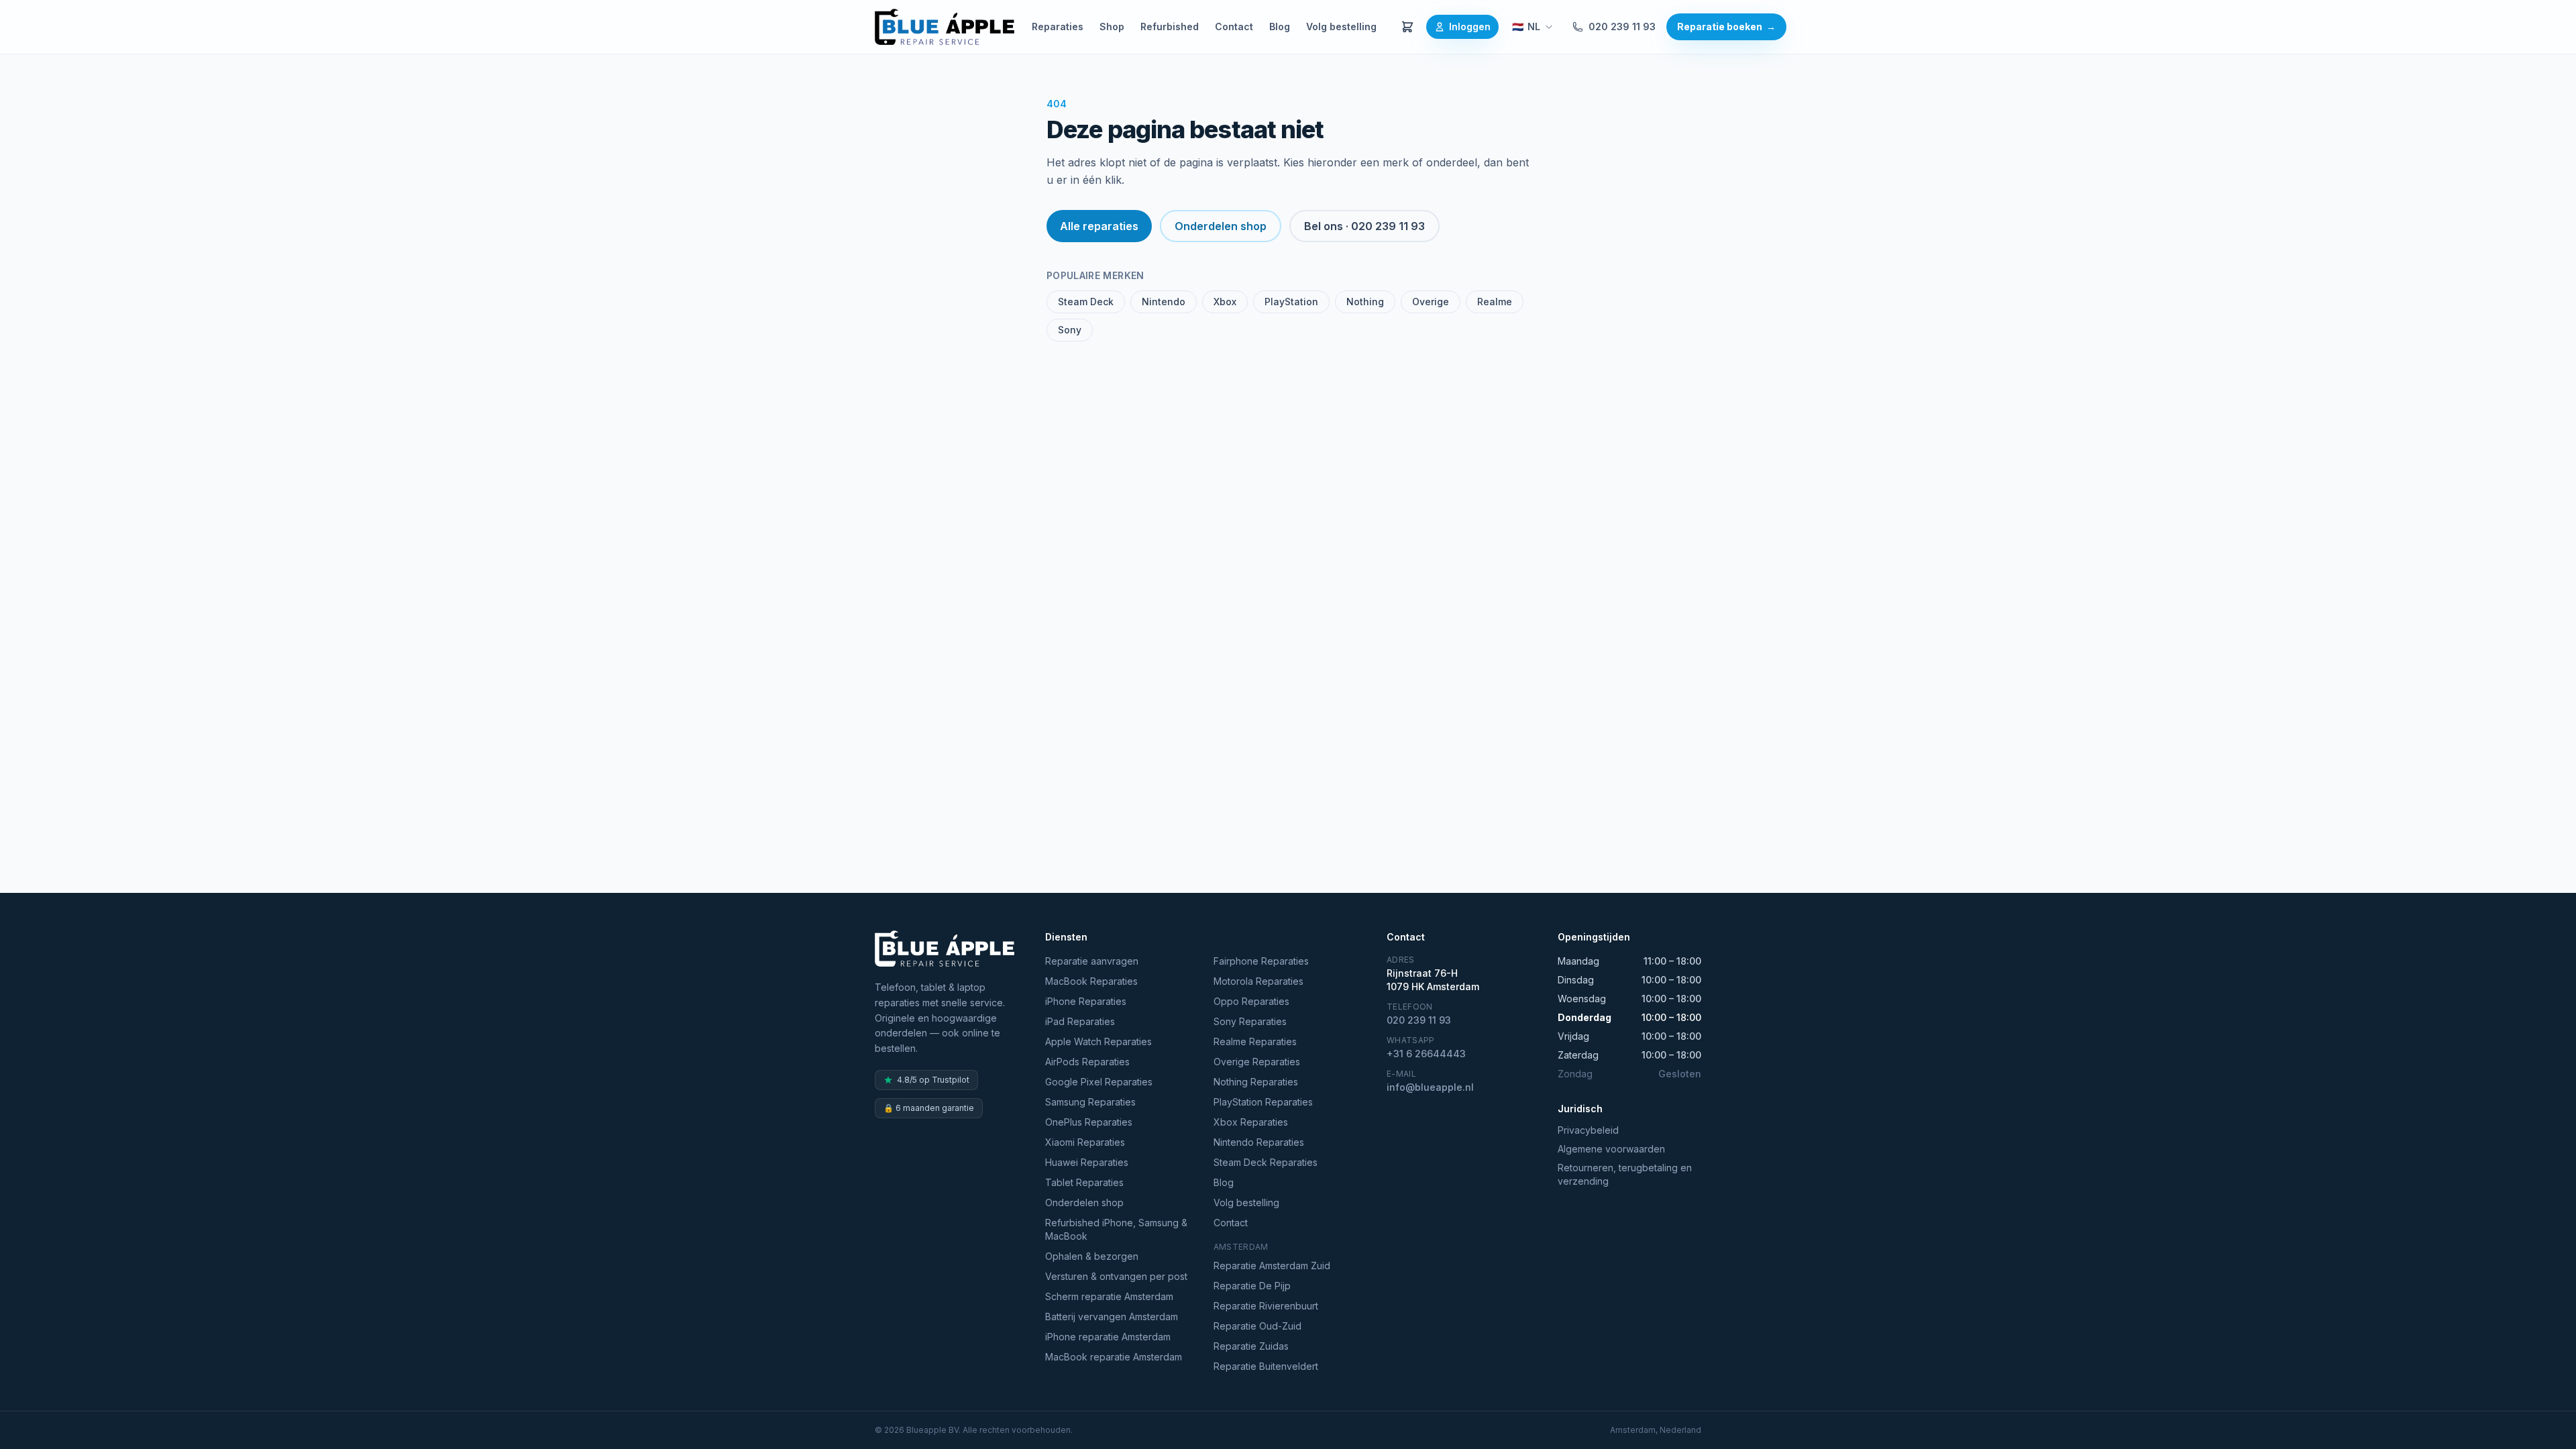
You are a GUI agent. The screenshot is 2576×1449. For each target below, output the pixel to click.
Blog (1280, 26)
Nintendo (1164, 302)
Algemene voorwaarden (1611, 1149)
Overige (1431, 302)
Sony (1070, 330)
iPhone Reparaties (1086, 1001)
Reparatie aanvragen (1092, 961)
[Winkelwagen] (1407, 27)
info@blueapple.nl (1430, 1087)
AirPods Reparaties (1087, 1062)
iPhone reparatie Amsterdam (1108, 1337)
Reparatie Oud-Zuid (1257, 1326)
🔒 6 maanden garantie (929, 1108)
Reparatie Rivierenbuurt (1266, 1306)
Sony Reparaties (1250, 1021)
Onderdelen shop (1221, 226)
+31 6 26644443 (1426, 1054)
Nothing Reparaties (1256, 1082)
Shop (1112, 26)
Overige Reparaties (1257, 1062)
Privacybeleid (1588, 1130)
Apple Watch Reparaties (1098, 1041)
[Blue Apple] (945, 27)
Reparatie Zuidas (1251, 1346)
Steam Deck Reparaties (1266, 1162)
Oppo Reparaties (1251, 1001)
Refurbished (1170, 26)
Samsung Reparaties (1090, 1102)
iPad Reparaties (1080, 1021)
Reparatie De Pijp (1252, 1286)
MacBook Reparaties (1091, 981)
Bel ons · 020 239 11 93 (1364, 226)
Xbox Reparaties (1251, 1122)
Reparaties (1058, 26)
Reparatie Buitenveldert (1266, 1366)
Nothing (1365, 302)
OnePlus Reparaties (1089, 1122)
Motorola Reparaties (1258, 981)
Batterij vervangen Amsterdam (1112, 1317)
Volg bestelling (1341, 26)
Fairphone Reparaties (1261, 961)
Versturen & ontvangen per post (1116, 1276)
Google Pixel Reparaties (1099, 1082)
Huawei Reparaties (1087, 1162)
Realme (1495, 302)
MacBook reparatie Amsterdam (1114, 1357)
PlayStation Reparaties (1263, 1102)
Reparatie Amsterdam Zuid (1272, 1266)
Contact (1234, 26)
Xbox (1225, 302)
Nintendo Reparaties (1259, 1142)
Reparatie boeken (1726, 26)
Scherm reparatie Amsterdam (1109, 1296)
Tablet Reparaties (1084, 1182)
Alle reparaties (1099, 226)
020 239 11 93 (1622, 26)
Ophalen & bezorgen (1092, 1256)
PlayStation (1291, 302)
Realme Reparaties (1255, 1041)
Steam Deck (1086, 302)
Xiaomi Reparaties (1085, 1142)
